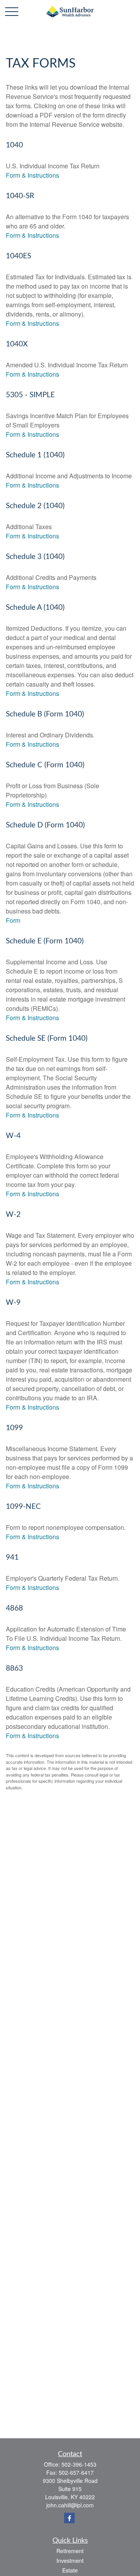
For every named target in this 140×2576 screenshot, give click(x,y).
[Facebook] (69, 2518)
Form (13, 920)
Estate (70, 2570)
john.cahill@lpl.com (70, 2505)
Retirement (70, 2551)
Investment (70, 2560)
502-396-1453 (79, 2464)
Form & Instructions (32, 175)
